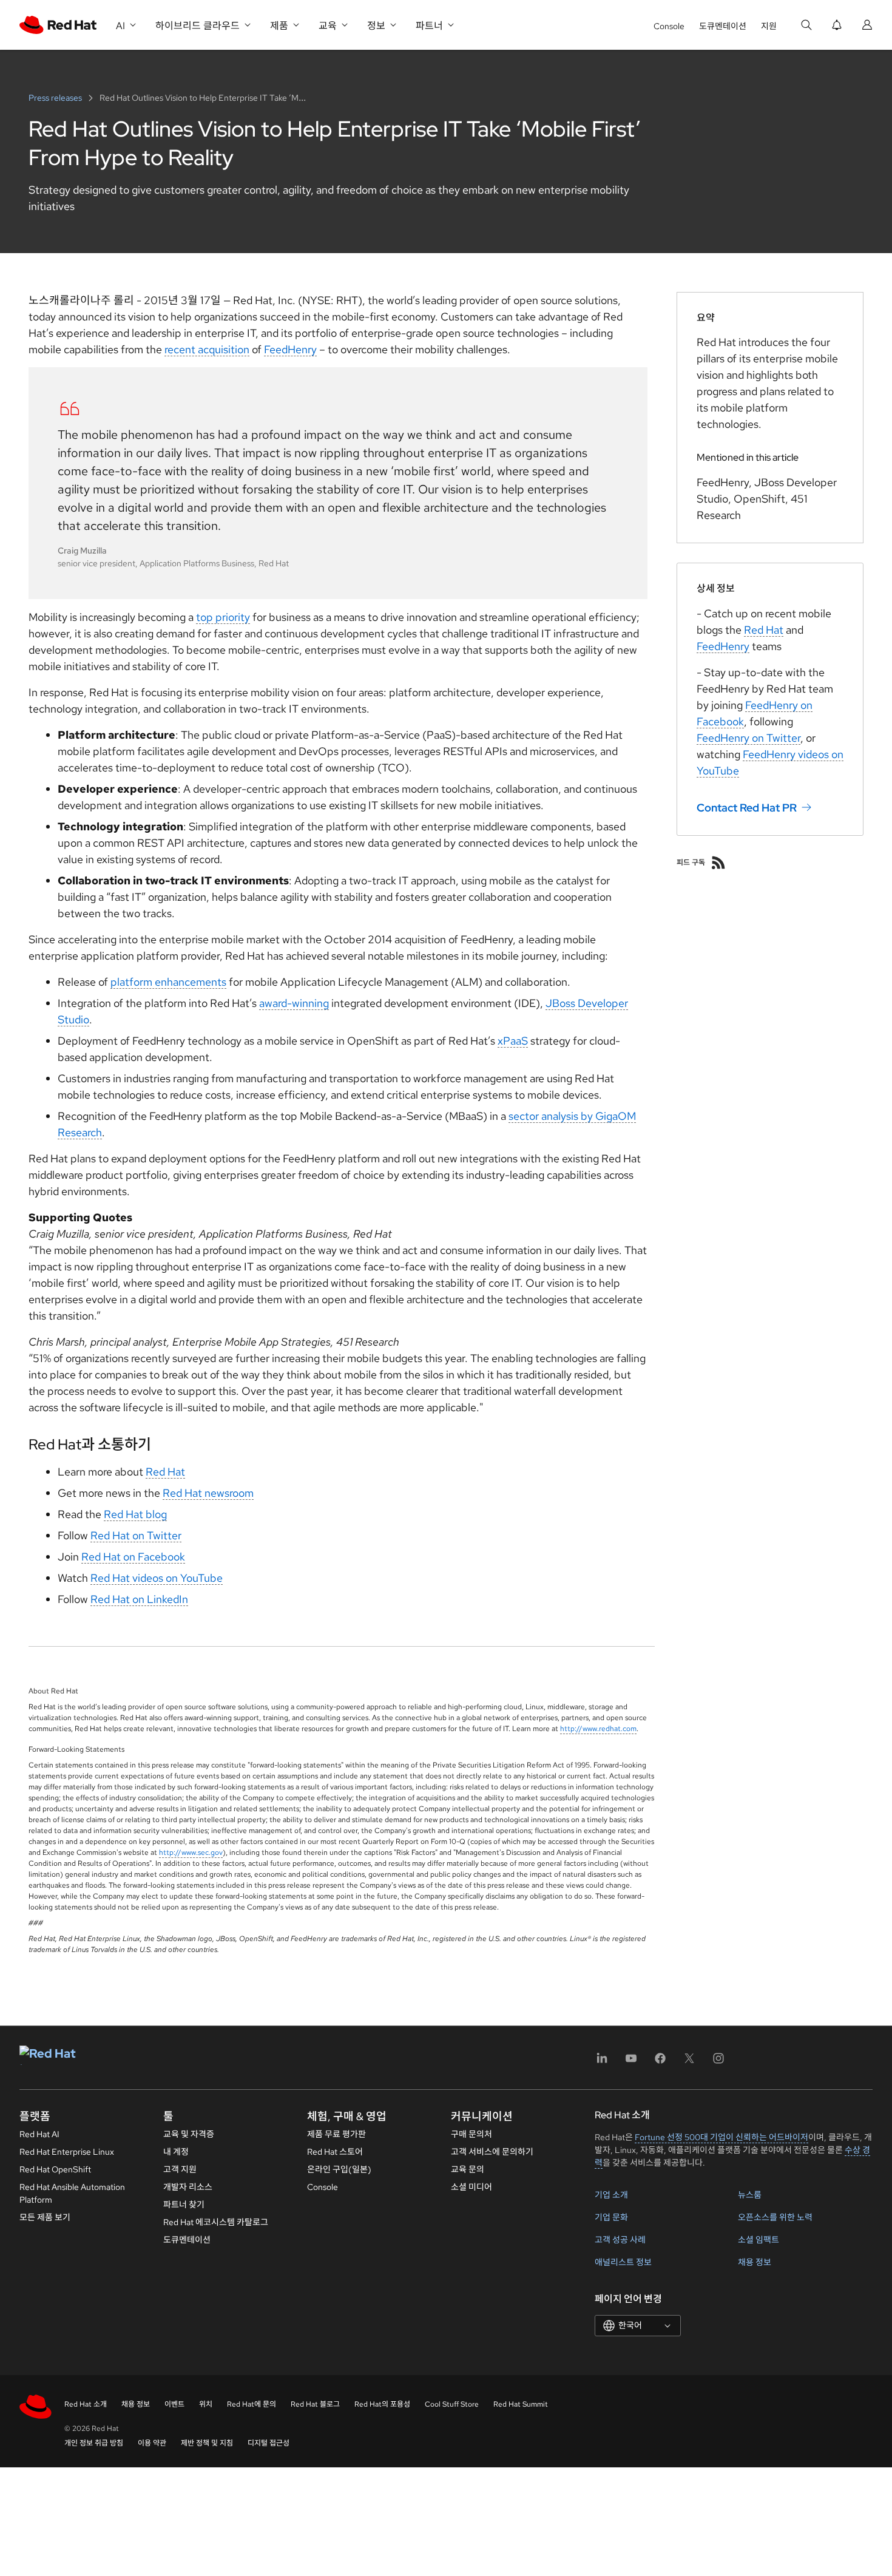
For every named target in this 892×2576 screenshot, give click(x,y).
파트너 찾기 (184, 2205)
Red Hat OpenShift (55, 2169)
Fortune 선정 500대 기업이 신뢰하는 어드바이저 (721, 2137)
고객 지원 (180, 2169)
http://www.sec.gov (191, 1852)
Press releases (56, 98)
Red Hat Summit (521, 2404)
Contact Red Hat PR (747, 808)
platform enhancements (168, 982)
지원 (769, 26)
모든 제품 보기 (45, 2217)
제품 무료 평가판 (336, 2134)
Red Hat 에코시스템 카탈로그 (216, 2222)
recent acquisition (207, 349)
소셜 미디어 (471, 2187)
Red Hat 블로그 (315, 2404)
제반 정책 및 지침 (207, 2443)
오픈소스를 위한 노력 (775, 2217)
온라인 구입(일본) (339, 2169)
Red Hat (165, 1472)
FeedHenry (290, 349)
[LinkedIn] (602, 2062)
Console (669, 26)
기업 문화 (611, 2217)
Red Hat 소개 (86, 2404)
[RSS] (718, 863)
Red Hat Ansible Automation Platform (72, 2193)
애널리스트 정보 (623, 2262)
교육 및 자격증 (189, 2134)
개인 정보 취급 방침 (94, 2443)
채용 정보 (755, 2262)
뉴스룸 (750, 2195)
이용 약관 (152, 2443)
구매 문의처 (471, 2134)
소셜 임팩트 (759, 2240)
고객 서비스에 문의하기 (492, 2152)
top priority (223, 617)
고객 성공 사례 (620, 2240)
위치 (206, 2404)
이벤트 (174, 2404)
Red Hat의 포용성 (382, 2404)
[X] (689, 2062)
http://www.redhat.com (598, 1729)
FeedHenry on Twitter (748, 738)
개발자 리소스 (188, 2187)
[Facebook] (660, 2062)
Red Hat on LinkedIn (139, 1599)
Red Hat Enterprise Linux (67, 2152)
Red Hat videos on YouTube (157, 1578)
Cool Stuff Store (452, 2404)
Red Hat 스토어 (335, 2152)
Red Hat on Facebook (133, 1557)
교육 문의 (468, 2169)
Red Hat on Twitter (136, 1535)
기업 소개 (611, 2195)
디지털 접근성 (269, 2443)
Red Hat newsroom (208, 1493)
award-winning (294, 1003)
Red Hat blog (135, 1514)
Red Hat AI (39, 2134)
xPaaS (513, 1041)
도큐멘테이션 (723, 26)
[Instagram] (718, 2062)
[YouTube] (631, 2062)
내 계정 (176, 2152)
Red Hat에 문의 (252, 2404)
